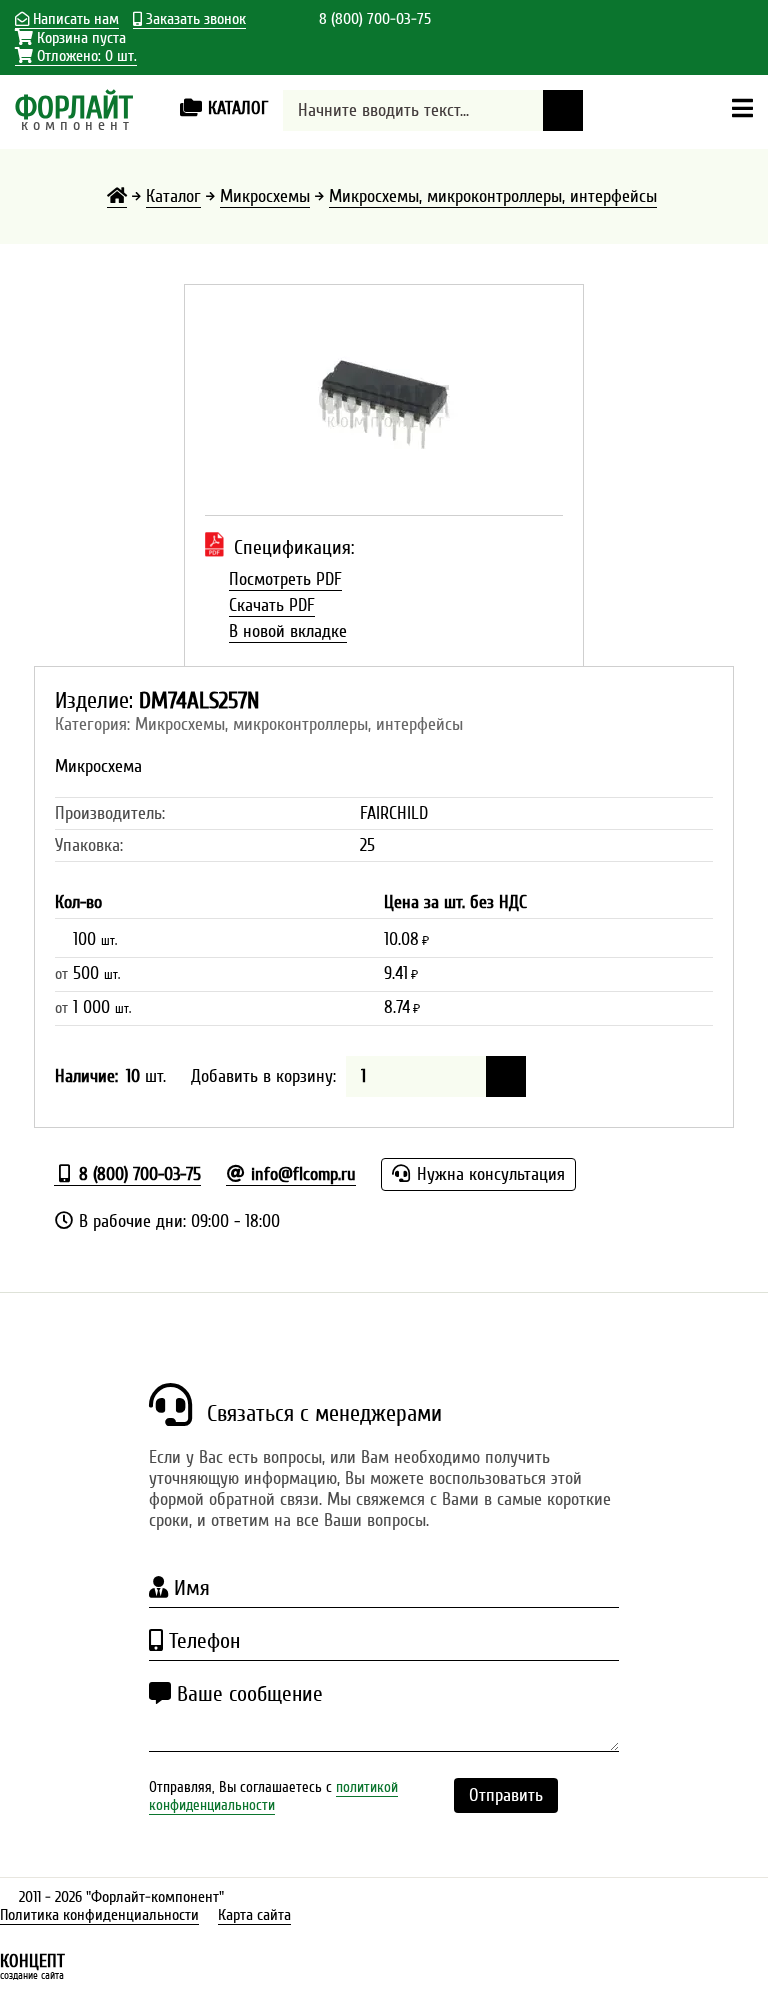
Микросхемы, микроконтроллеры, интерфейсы (493, 196)
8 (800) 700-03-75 (375, 19)
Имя (189, 1588)
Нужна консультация (488, 1174)
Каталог (173, 196)
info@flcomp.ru (301, 1174)
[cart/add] (506, 1076)
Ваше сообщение (247, 1694)
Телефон (201, 1641)
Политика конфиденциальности (99, 1915)
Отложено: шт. (85, 56)
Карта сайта (254, 1915)
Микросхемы (265, 196)
